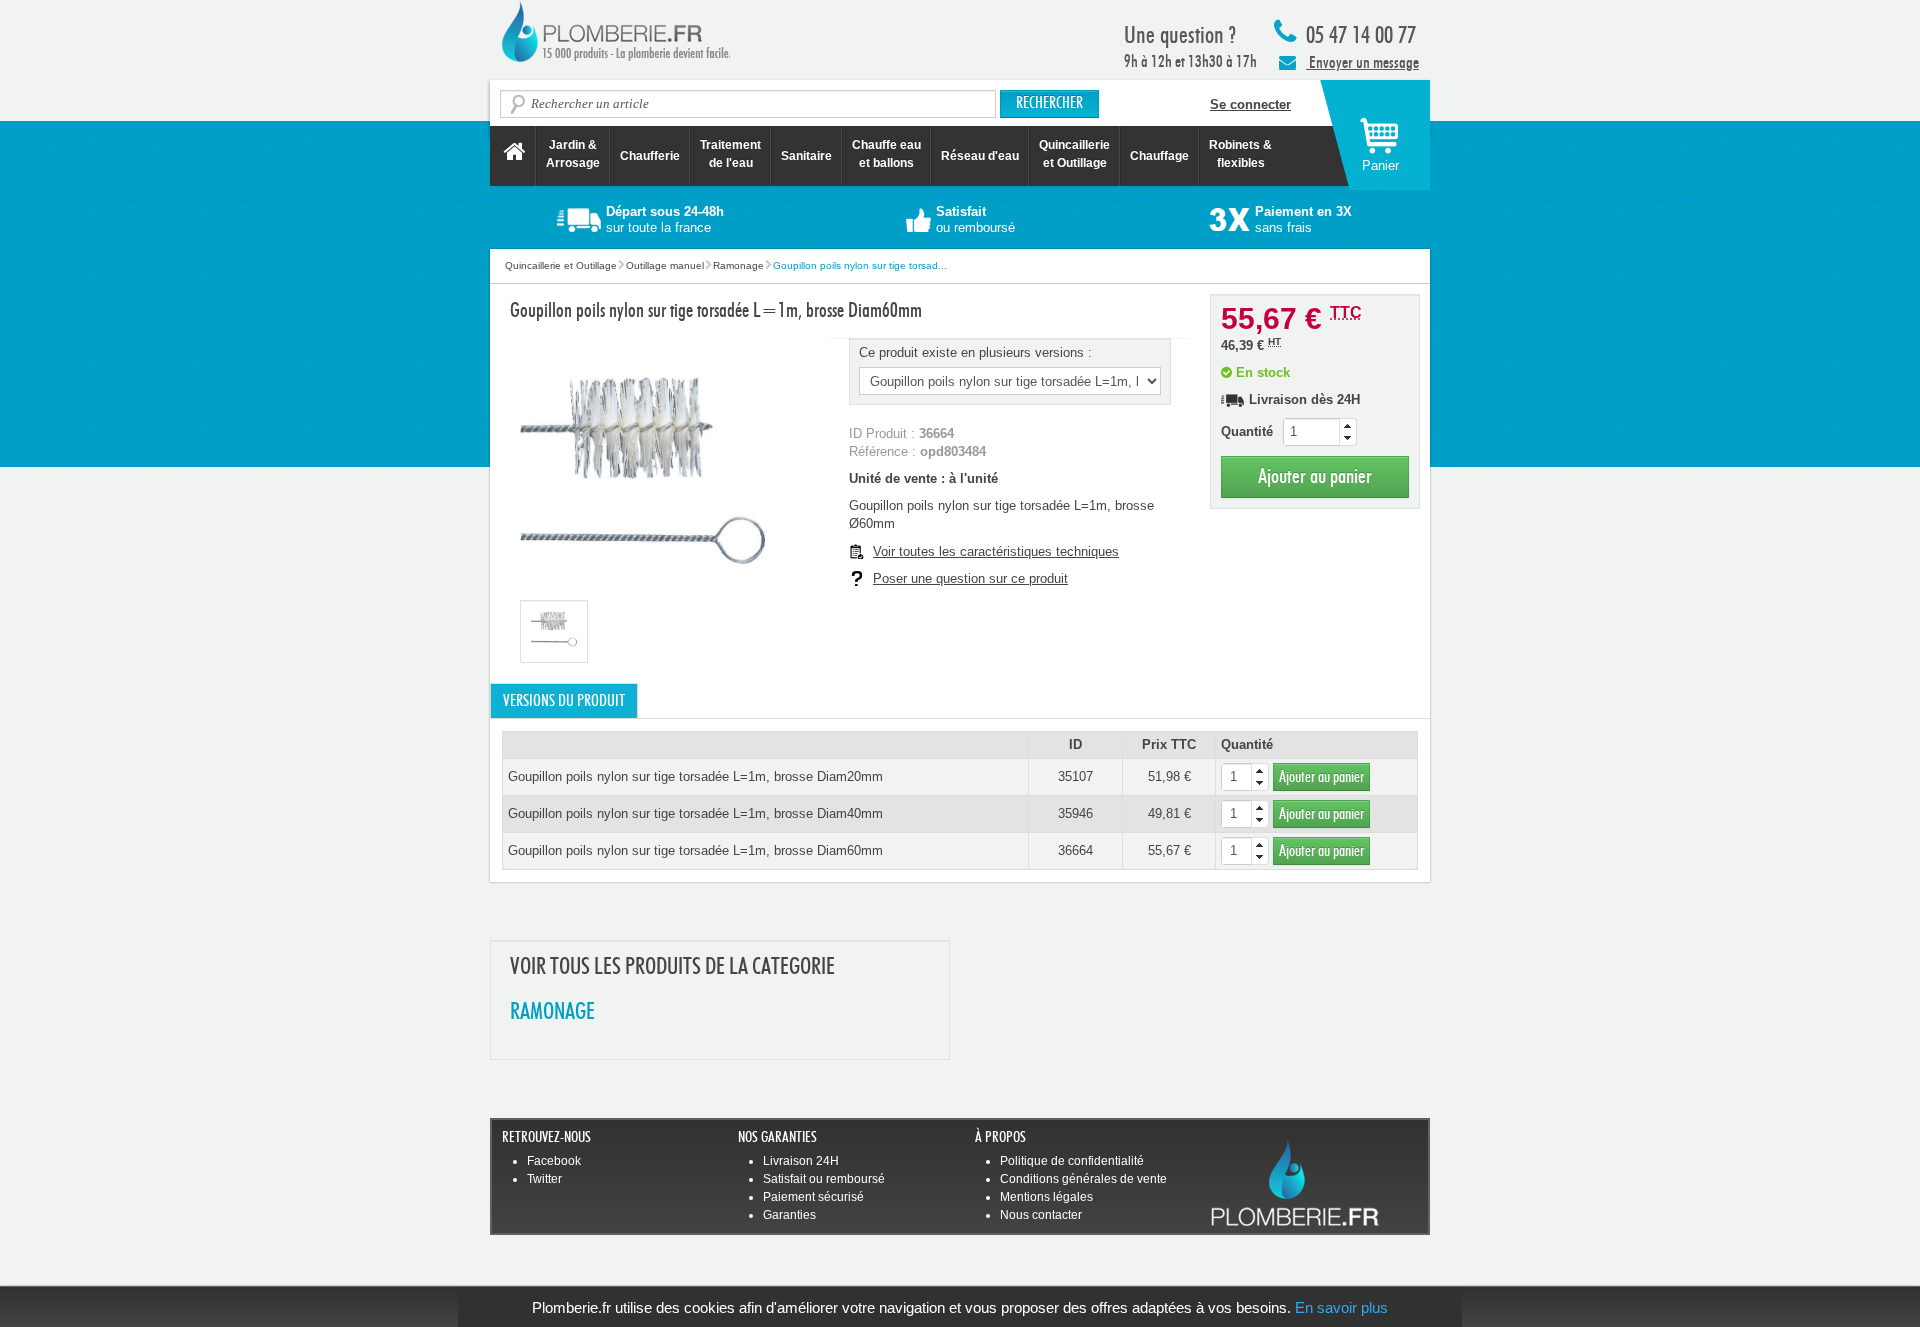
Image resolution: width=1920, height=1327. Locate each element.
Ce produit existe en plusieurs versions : (975, 352)
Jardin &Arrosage (573, 154)
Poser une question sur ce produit (970, 578)
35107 (1075, 776)
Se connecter (1250, 104)
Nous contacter (1041, 1215)
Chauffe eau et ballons (886, 154)
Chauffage (1159, 156)
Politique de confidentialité (1072, 1161)
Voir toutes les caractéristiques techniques (996, 551)
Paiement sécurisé (813, 1197)
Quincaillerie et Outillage (1074, 154)
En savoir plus (1341, 1307)
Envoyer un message (1362, 62)
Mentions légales (1046, 1197)
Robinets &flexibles (1240, 154)
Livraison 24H (801, 1161)
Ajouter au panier (1315, 476)
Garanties (789, 1215)
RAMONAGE (552, 1012)
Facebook (554, 1161)
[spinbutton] (1320, 432)
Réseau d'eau (980, 156)
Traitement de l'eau (730, 154)
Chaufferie (650, 156)
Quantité (1247, 431)
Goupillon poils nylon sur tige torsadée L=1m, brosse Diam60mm (695, 850)
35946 (1075, 813)
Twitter (544, 1179)
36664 (1075, 850)
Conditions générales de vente (1083, 1179)
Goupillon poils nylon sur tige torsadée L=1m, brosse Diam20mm (695, 776)
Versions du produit (564, 701)
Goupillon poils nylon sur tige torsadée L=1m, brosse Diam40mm (695, 813)
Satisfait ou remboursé (824, 1179)
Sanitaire (806, 156)
